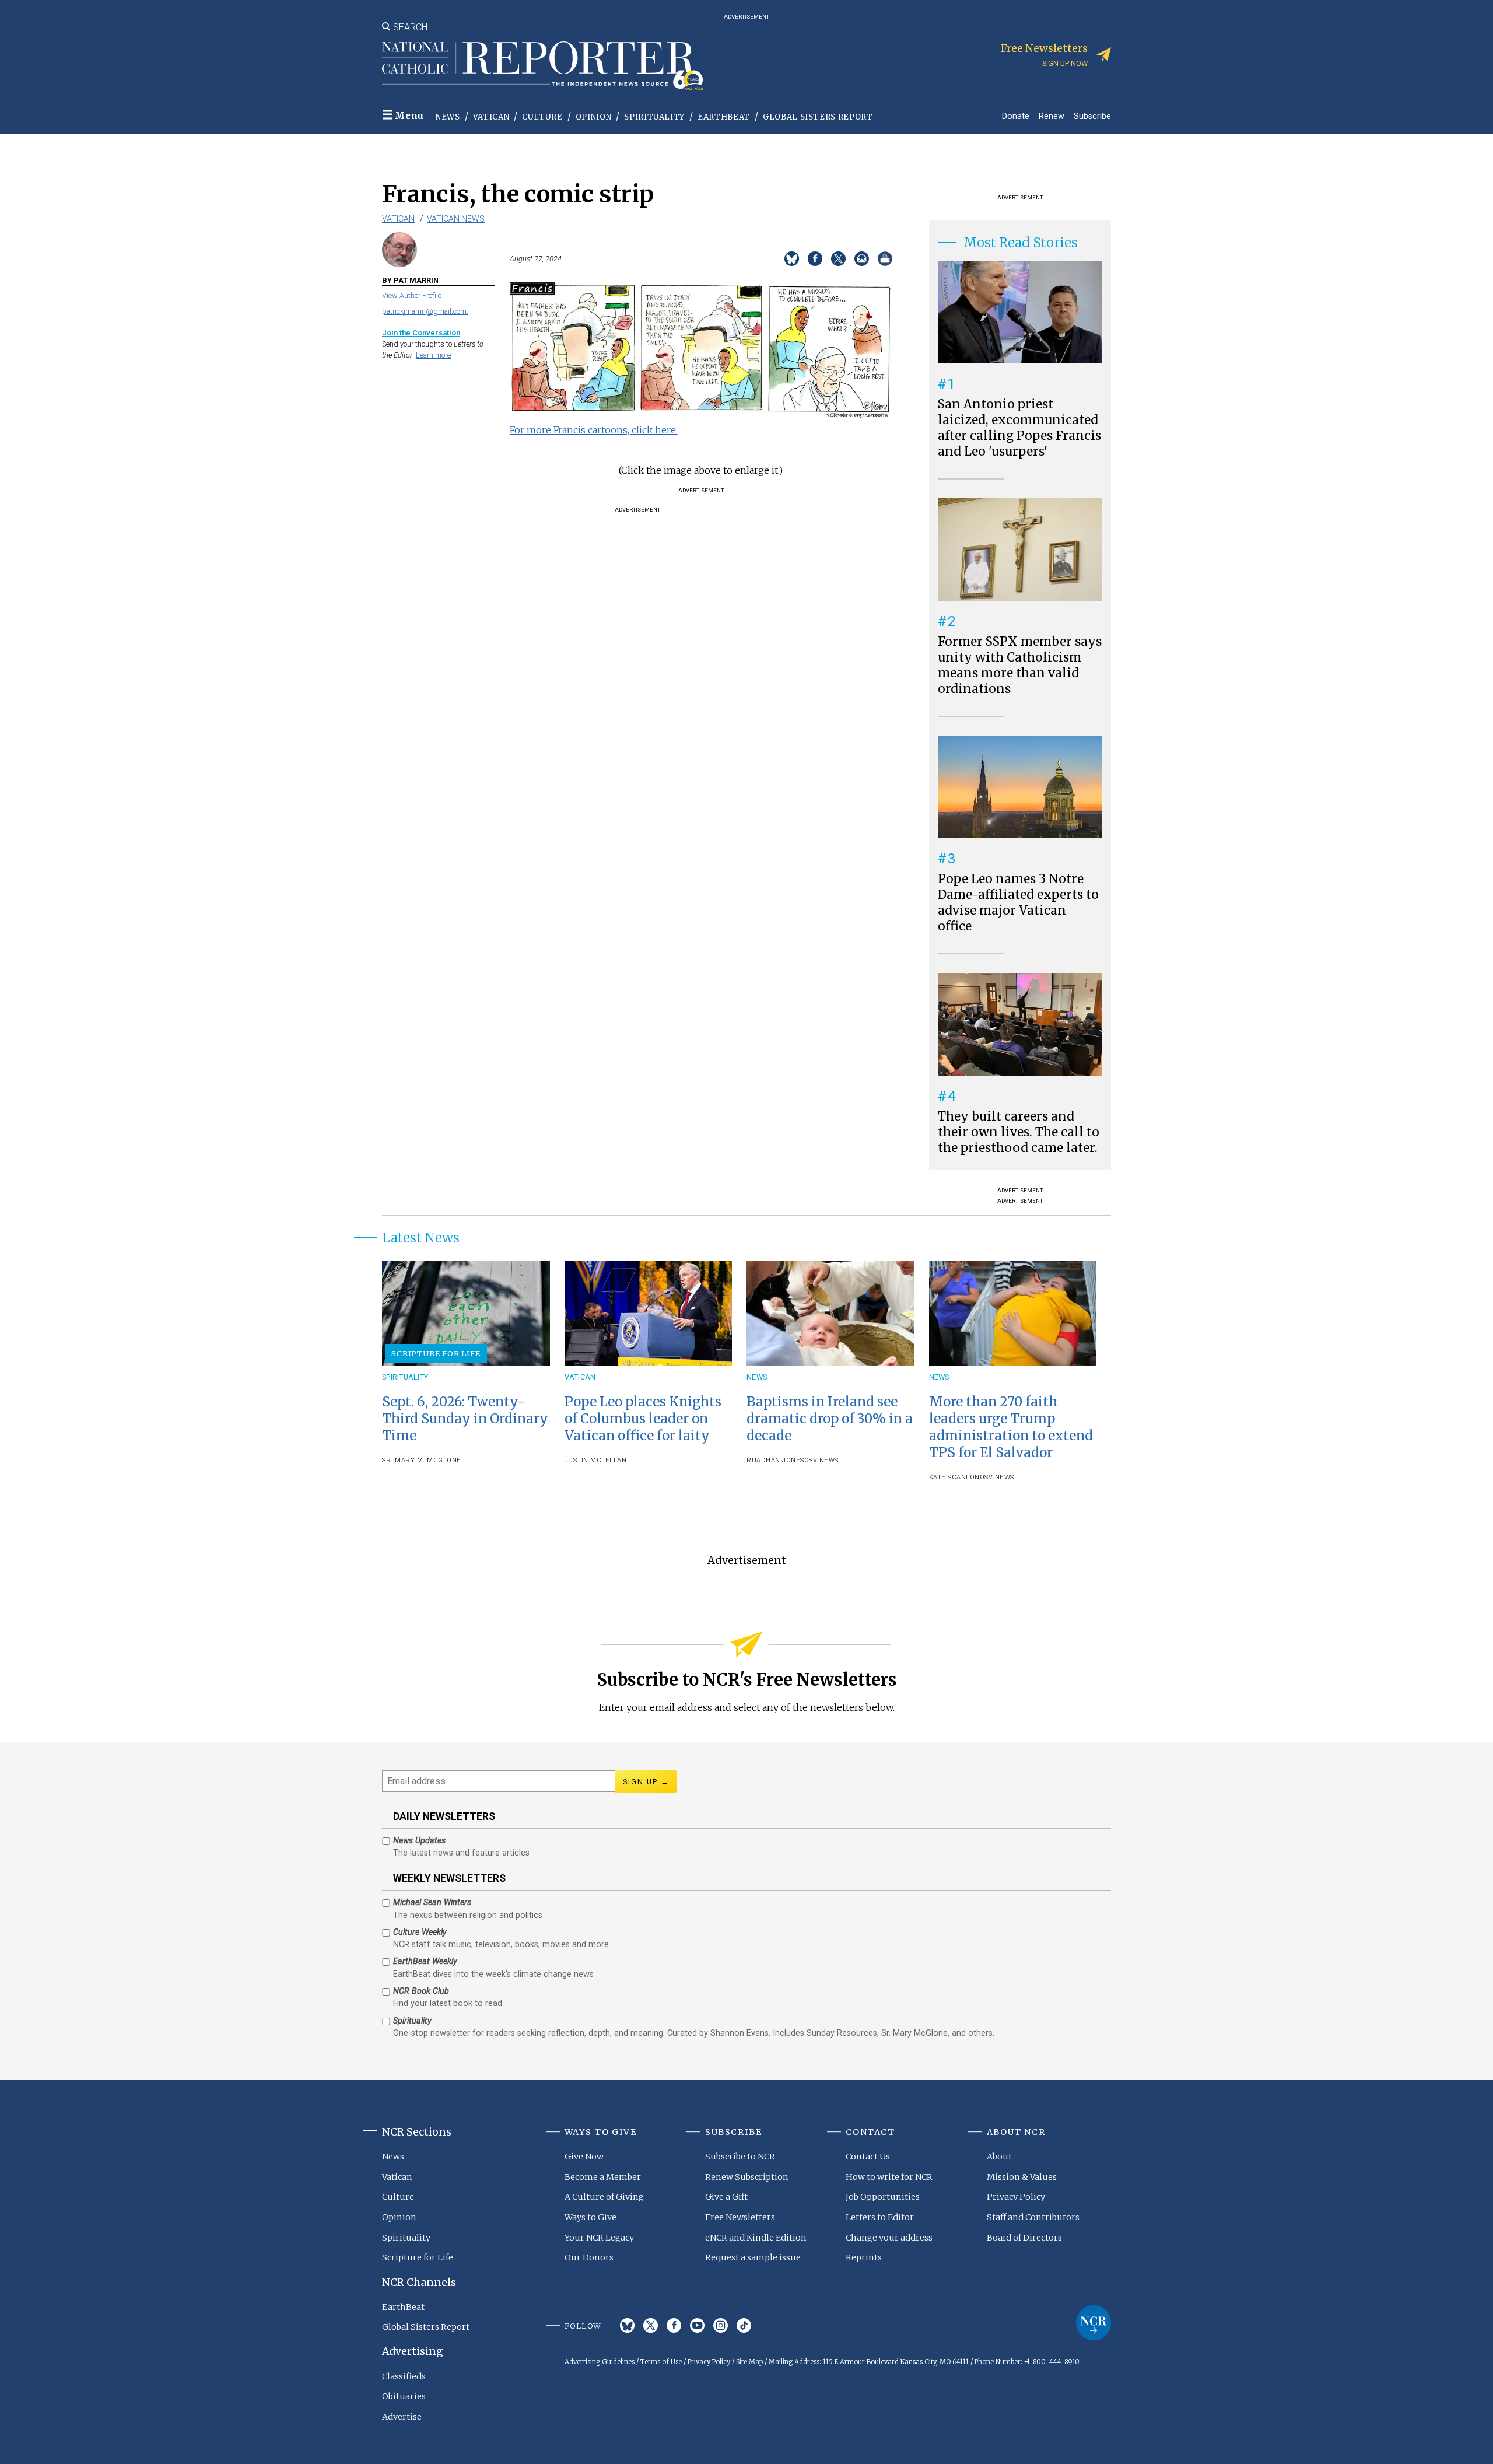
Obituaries (404, 2396)
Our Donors (589, 2257)
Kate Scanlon (954, 1477)
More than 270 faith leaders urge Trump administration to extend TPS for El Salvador (1011, 1427)
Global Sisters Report (818, 117)
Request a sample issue (753, 2257)
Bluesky (627, 2325)
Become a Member (603, 2177)
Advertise (402, 2417)
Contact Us (868, 2157)
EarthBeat (724, 117)
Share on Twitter (838, 259)
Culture (542, 117)
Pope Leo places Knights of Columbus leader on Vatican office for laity (643, 1419)
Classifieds (404, 2376)
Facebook (674, 2325)
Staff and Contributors (1033, 2217)
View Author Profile (412, 295)
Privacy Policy (1016, 2197)
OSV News (821, 1460)
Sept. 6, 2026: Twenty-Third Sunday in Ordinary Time (465, 1419)
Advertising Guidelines (600, 2362)
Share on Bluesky (792, 259)
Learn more (433, 355)
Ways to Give (590, 2217)
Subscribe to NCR (740, 2157)
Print (885, 259)
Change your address (889, 2238)
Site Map (749, 2362)
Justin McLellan (596, 1460)
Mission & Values (1022, 2177)
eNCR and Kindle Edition (756, 2238)
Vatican (491, 117)
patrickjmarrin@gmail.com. (425, 311)
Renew (1052, 116)
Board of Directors (1024, 2238)
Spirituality (654, 117)
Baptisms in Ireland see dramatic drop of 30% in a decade (830, 1419)
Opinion (594, 117)
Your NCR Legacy (599, 2238)
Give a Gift (726, 2197)
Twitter (651, 2325)
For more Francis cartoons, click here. (594, 430)
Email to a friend (862, 259)
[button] (701, 415)
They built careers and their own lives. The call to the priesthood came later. (1019, 1132)
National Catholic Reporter (1094, 2323)
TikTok (744, 2325)
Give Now (584, 2157)
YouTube (697, 2325)
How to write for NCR (889, 2177)
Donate (1016, 116)
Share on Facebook (815, 259)
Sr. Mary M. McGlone (422, 1460)
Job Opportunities (883, 2197)
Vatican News (456, 219)
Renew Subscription (747, 2177)
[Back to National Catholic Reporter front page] (542, 66)
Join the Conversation (421, 333)
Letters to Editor (880, 2217)
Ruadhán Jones (775, 1460)
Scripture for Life (436, 1353)
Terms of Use (661, 2362)
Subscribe (1092, 116)
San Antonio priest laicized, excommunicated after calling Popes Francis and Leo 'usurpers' (1019, 428)
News (448, 117)
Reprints (864, 2257)
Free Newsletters (740, 2217)
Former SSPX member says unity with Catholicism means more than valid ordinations (1020, 665)
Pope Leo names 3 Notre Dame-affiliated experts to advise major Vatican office (1018, 903)
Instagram (721, 2325)
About (999, 2157)
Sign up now (1065, 63)
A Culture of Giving (604, 2197)
